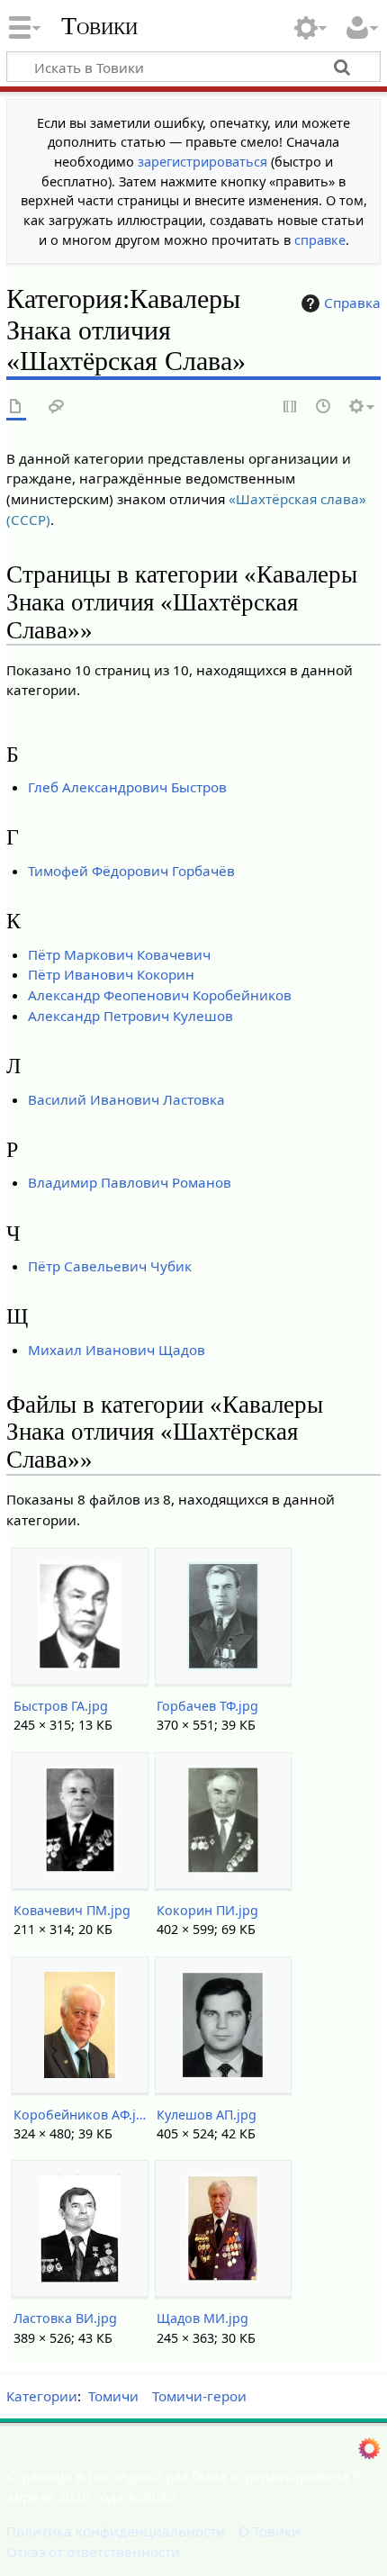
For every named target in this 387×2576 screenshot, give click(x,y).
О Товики (270, 2531)
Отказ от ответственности (93, 2552)
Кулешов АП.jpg (207, 2115)
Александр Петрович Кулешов (130, 1016)
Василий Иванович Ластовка (126, 1099)
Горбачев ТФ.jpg (207, 1706)
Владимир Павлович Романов (130, 1182)
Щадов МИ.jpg (202, 2318)
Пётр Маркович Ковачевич (119, 954)
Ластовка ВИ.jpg (65, 2318)
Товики (99, 26)
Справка (352, 303)
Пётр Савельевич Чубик (110, 1266)
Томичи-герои (199, 2396)
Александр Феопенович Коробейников (160, 995)
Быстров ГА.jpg (61, 1706)
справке (320, 240)
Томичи (113, 2396)
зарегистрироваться (202, 162)
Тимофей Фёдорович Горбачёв (131, 871)
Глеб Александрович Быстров (127, 787)
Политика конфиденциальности (116, 2531)
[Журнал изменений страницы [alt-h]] (324, 407)
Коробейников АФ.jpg (80, 2115)
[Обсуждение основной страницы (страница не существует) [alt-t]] (57, 407)
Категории (42, 2396)
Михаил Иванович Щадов (117, 1350)
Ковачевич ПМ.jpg (72, 1910)
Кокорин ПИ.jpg (207, 1910)
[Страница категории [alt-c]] (16, 407)
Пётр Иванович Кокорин (111, 974)
